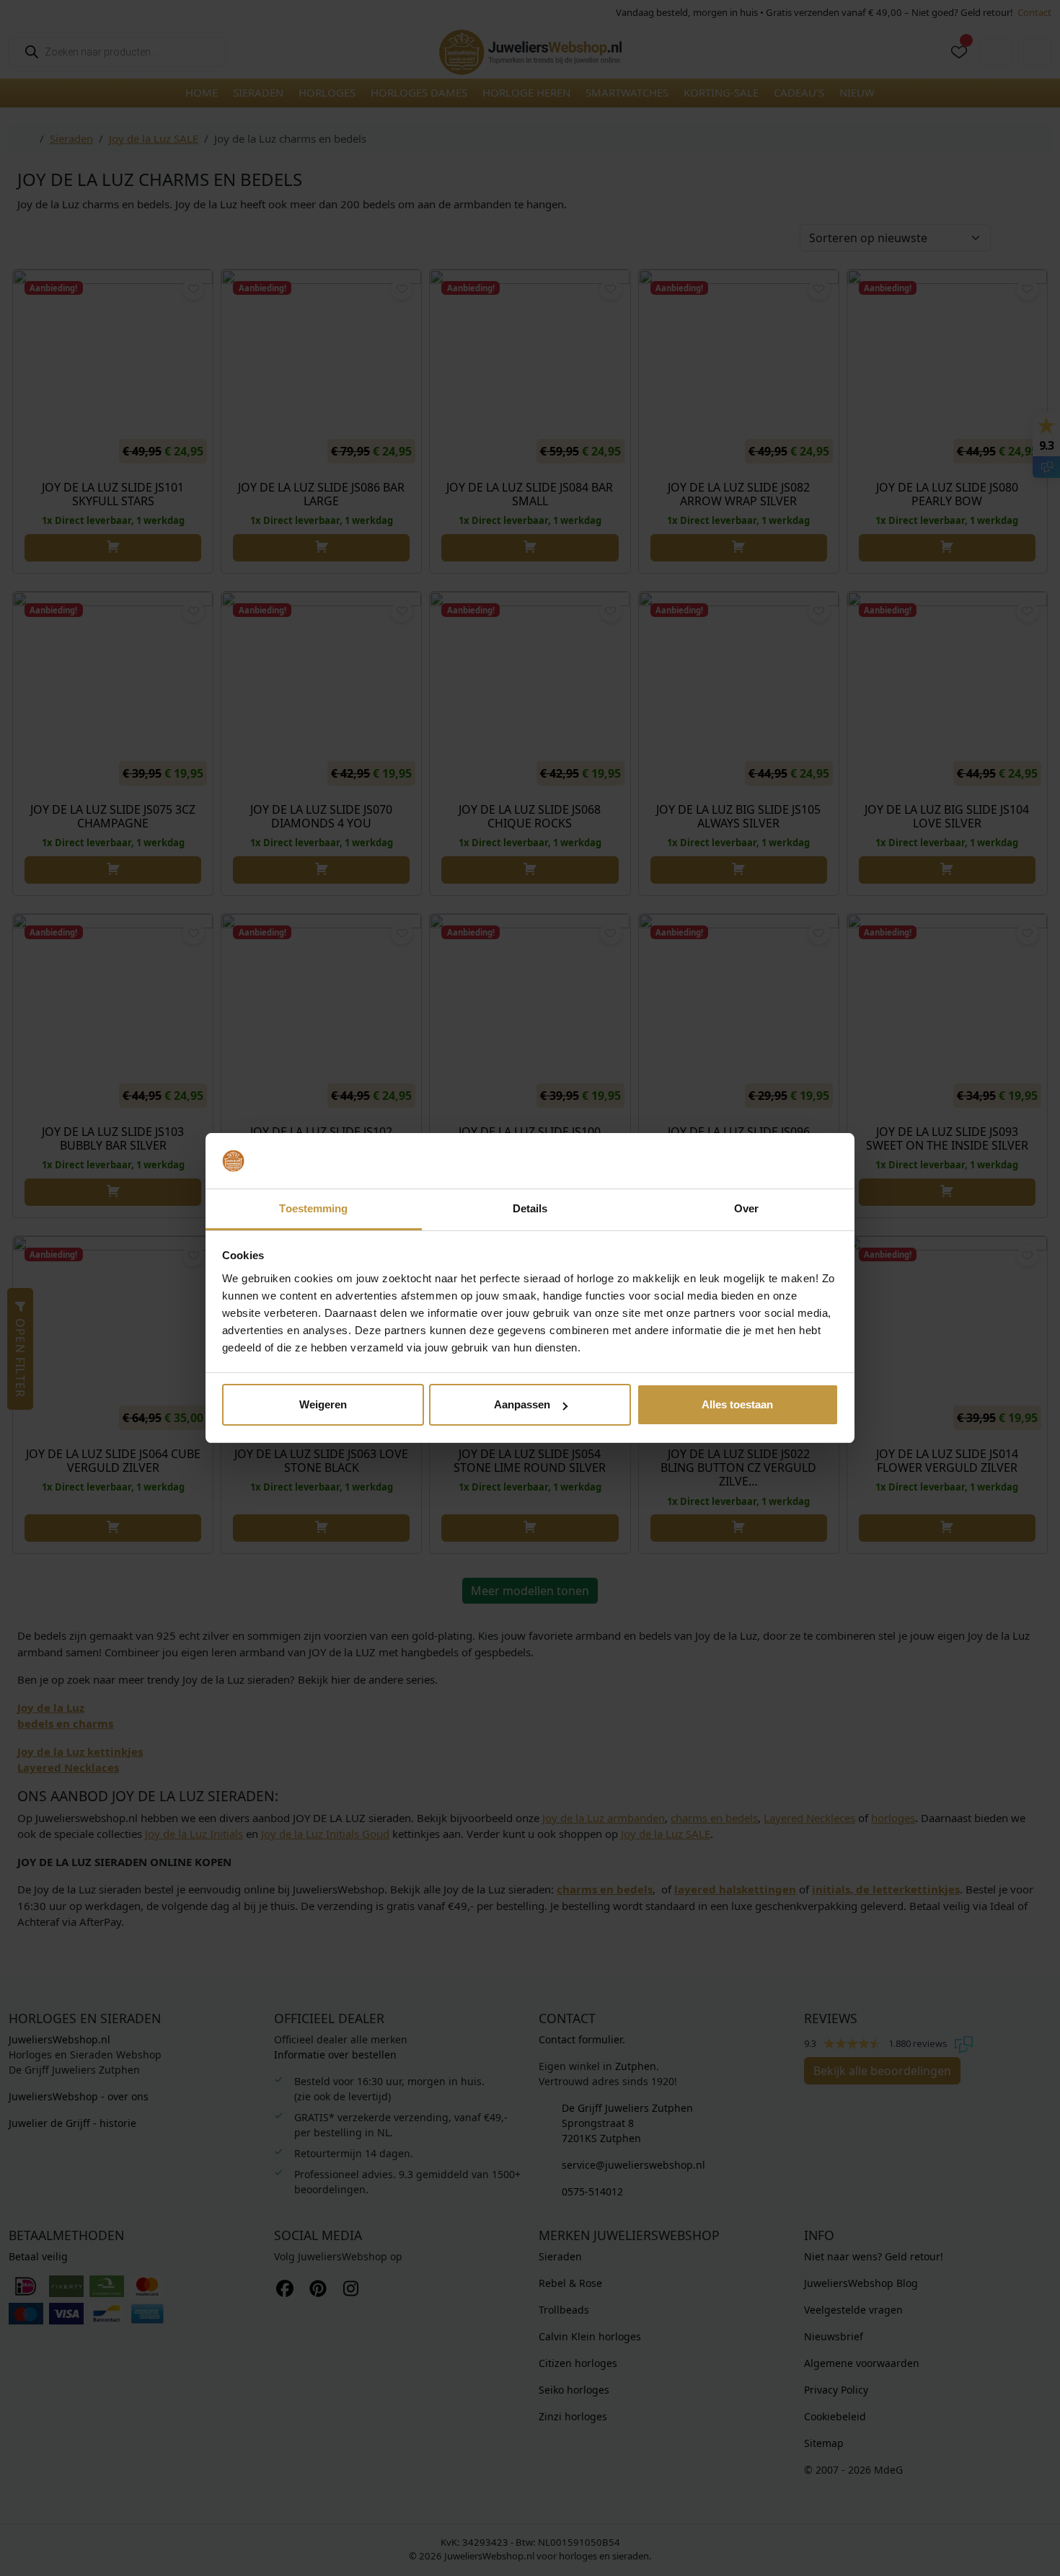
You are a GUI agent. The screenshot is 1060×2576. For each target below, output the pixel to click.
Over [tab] (746, 1208)
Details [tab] (530, 1208)
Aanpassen (522, 1404)
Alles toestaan (737, 1404)
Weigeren (323, 1404)
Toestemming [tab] (313, 1208)
